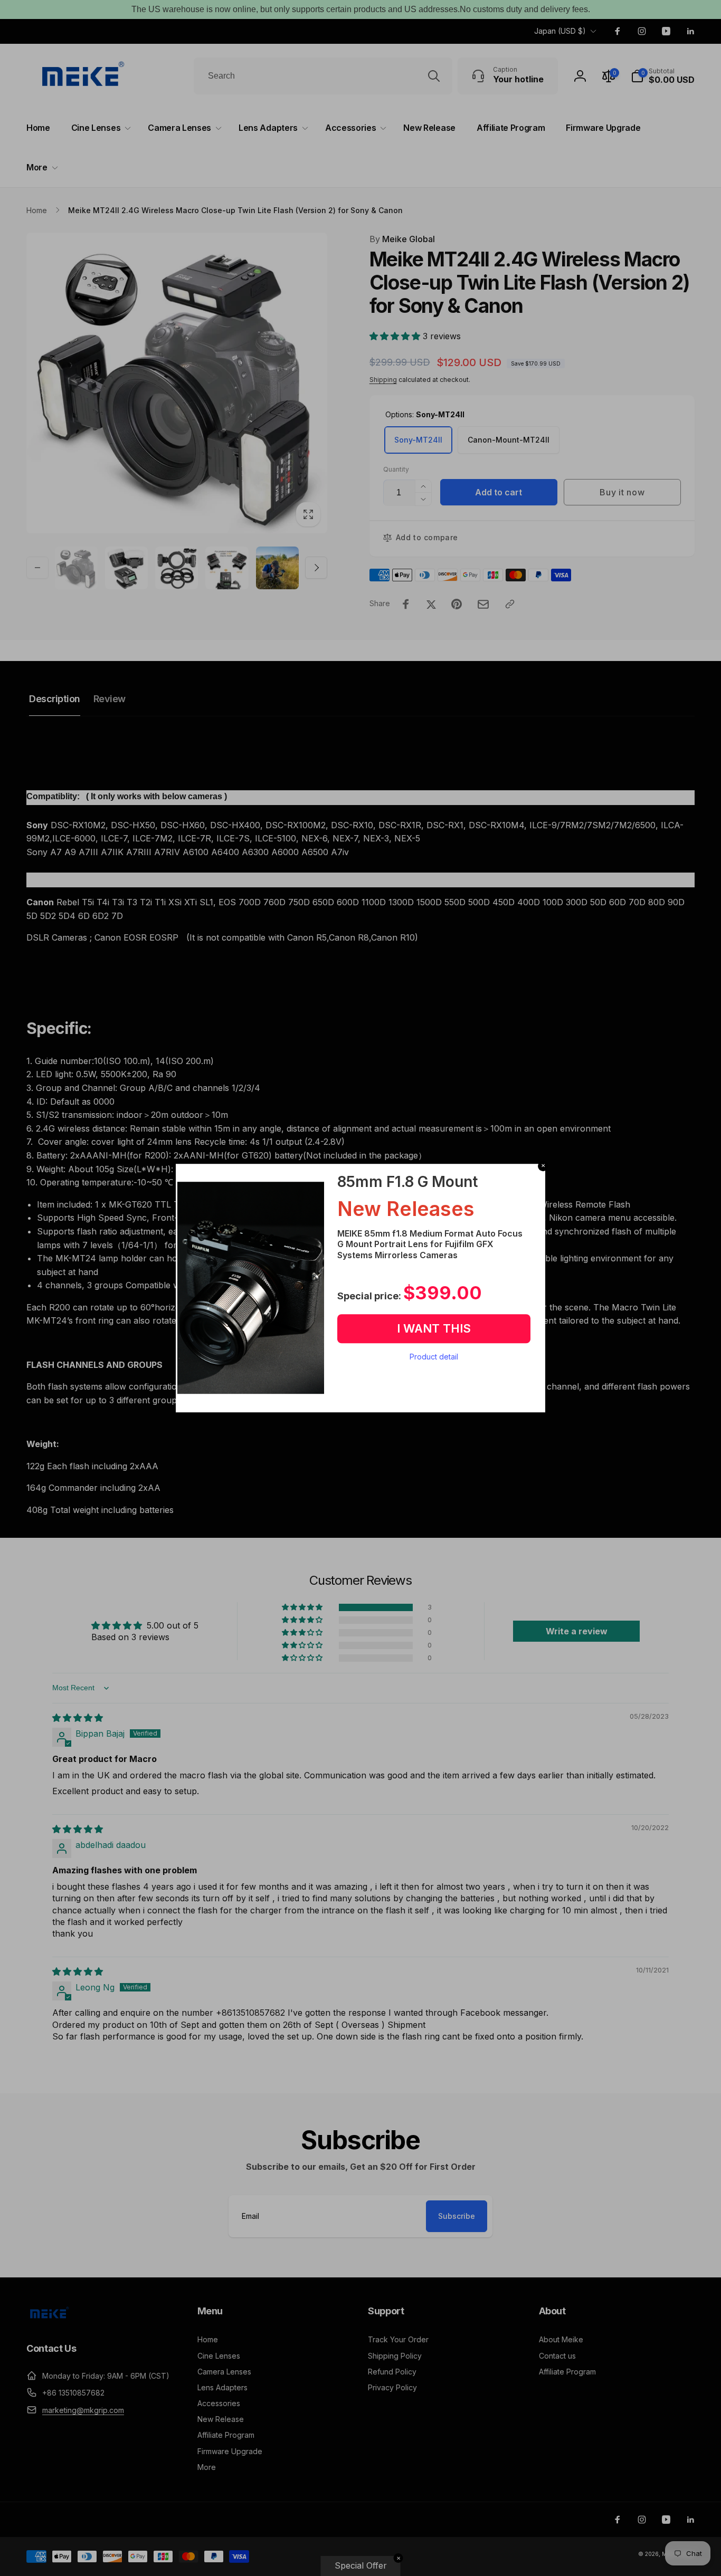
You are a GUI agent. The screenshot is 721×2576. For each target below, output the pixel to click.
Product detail (434, 1357)
